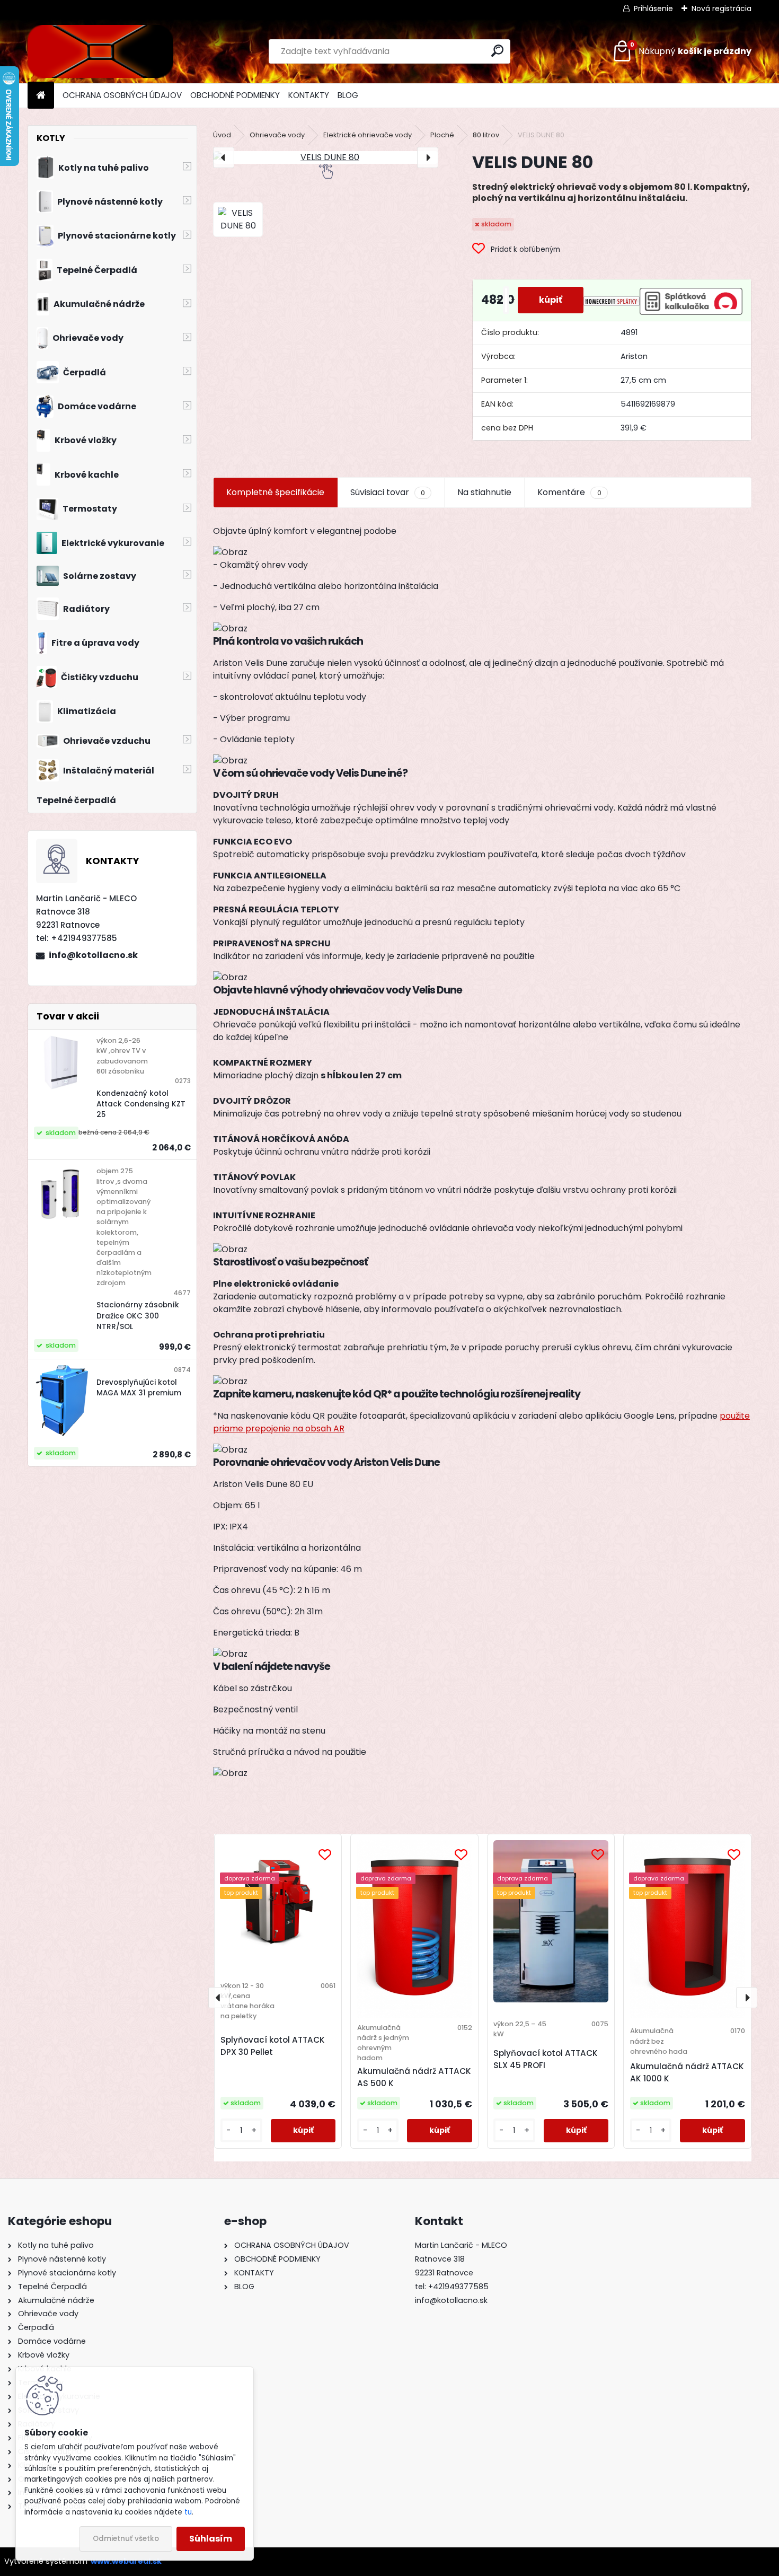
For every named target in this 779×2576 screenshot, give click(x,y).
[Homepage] (41, 96)
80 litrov (486, 135)
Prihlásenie (653, 8)
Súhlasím (211, 2539)
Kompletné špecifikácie (275, 492)
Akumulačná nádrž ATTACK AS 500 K (414, 2077)
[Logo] (100, 51)
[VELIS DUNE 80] (326, 157)
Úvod (222, 135)
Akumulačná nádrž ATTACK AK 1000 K (687, 2072)
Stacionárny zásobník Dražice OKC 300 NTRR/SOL (138, 1316)
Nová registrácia (722, 8)
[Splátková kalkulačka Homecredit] (612, 300)
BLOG (348, 95)
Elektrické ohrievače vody (368, 135)
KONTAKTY (309, 95)
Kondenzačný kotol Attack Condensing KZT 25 (141, 1104)
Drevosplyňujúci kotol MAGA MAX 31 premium (139, 1388)
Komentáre (569, 492)
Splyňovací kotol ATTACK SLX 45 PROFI (546, 2059)
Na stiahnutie (484, 492)
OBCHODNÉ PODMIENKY (235, 95)
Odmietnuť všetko (126, 2539)
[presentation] (224, 157)
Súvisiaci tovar (388, 492)
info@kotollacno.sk (93, 955)
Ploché (442, 135)
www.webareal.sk (126, 2561)
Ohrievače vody (277, 135)
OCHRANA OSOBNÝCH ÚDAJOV (122, 95)
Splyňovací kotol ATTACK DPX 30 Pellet (273, 2046)
